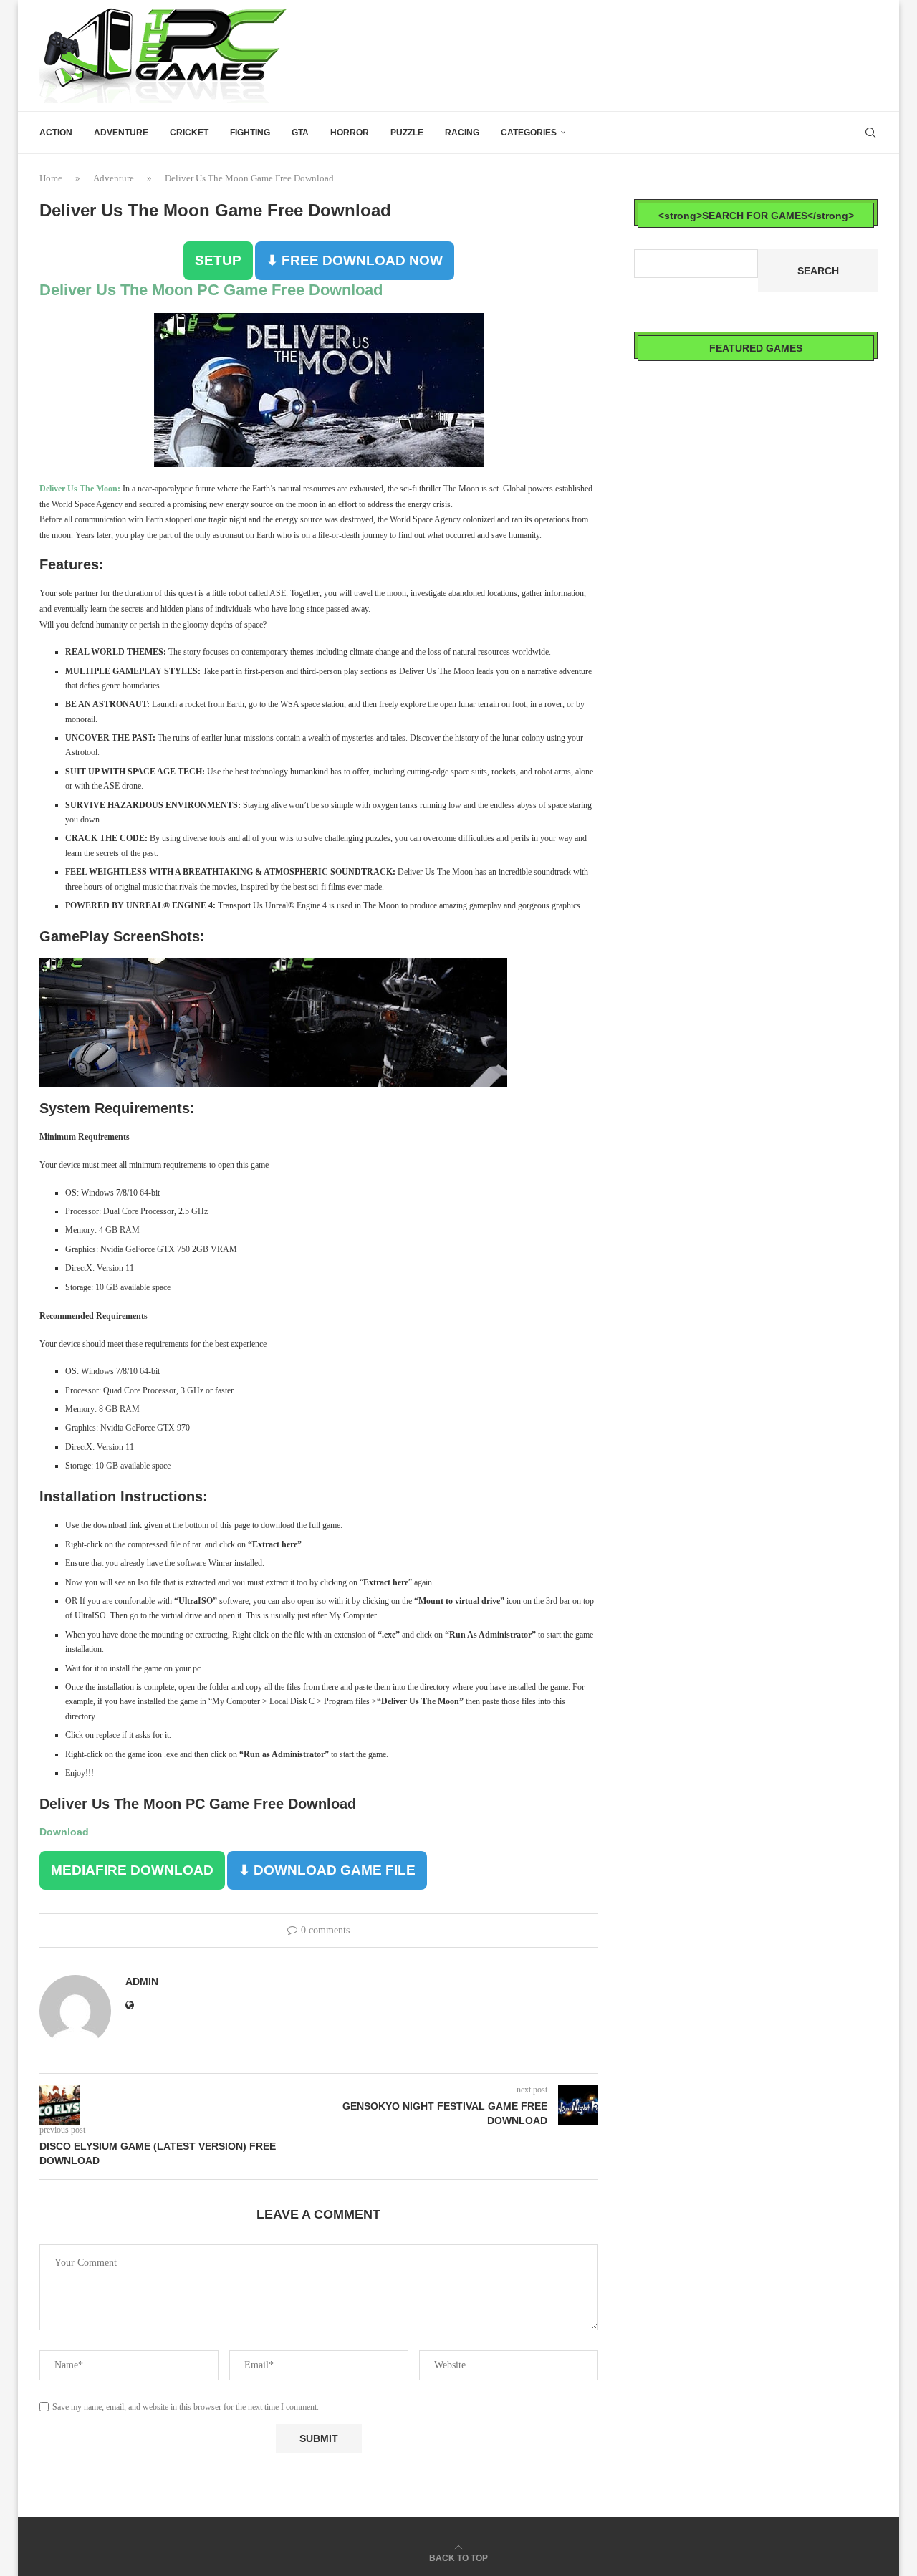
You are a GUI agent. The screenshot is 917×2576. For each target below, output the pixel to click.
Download (64, 1832)
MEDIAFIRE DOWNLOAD (132, 1870)
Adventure (121, 133)
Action (56, 133)
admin (142, 1981)
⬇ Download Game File (327, 1870)
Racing (462, 133)
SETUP (218, 260)
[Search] (870, 133)
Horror (350, 133)
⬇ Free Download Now (355, 260)
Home (51, 178)
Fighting (250, 133)
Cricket (189, 133)
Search (818, 271)
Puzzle (407, 133)
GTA (300, 133)
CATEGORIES (529, 133)
